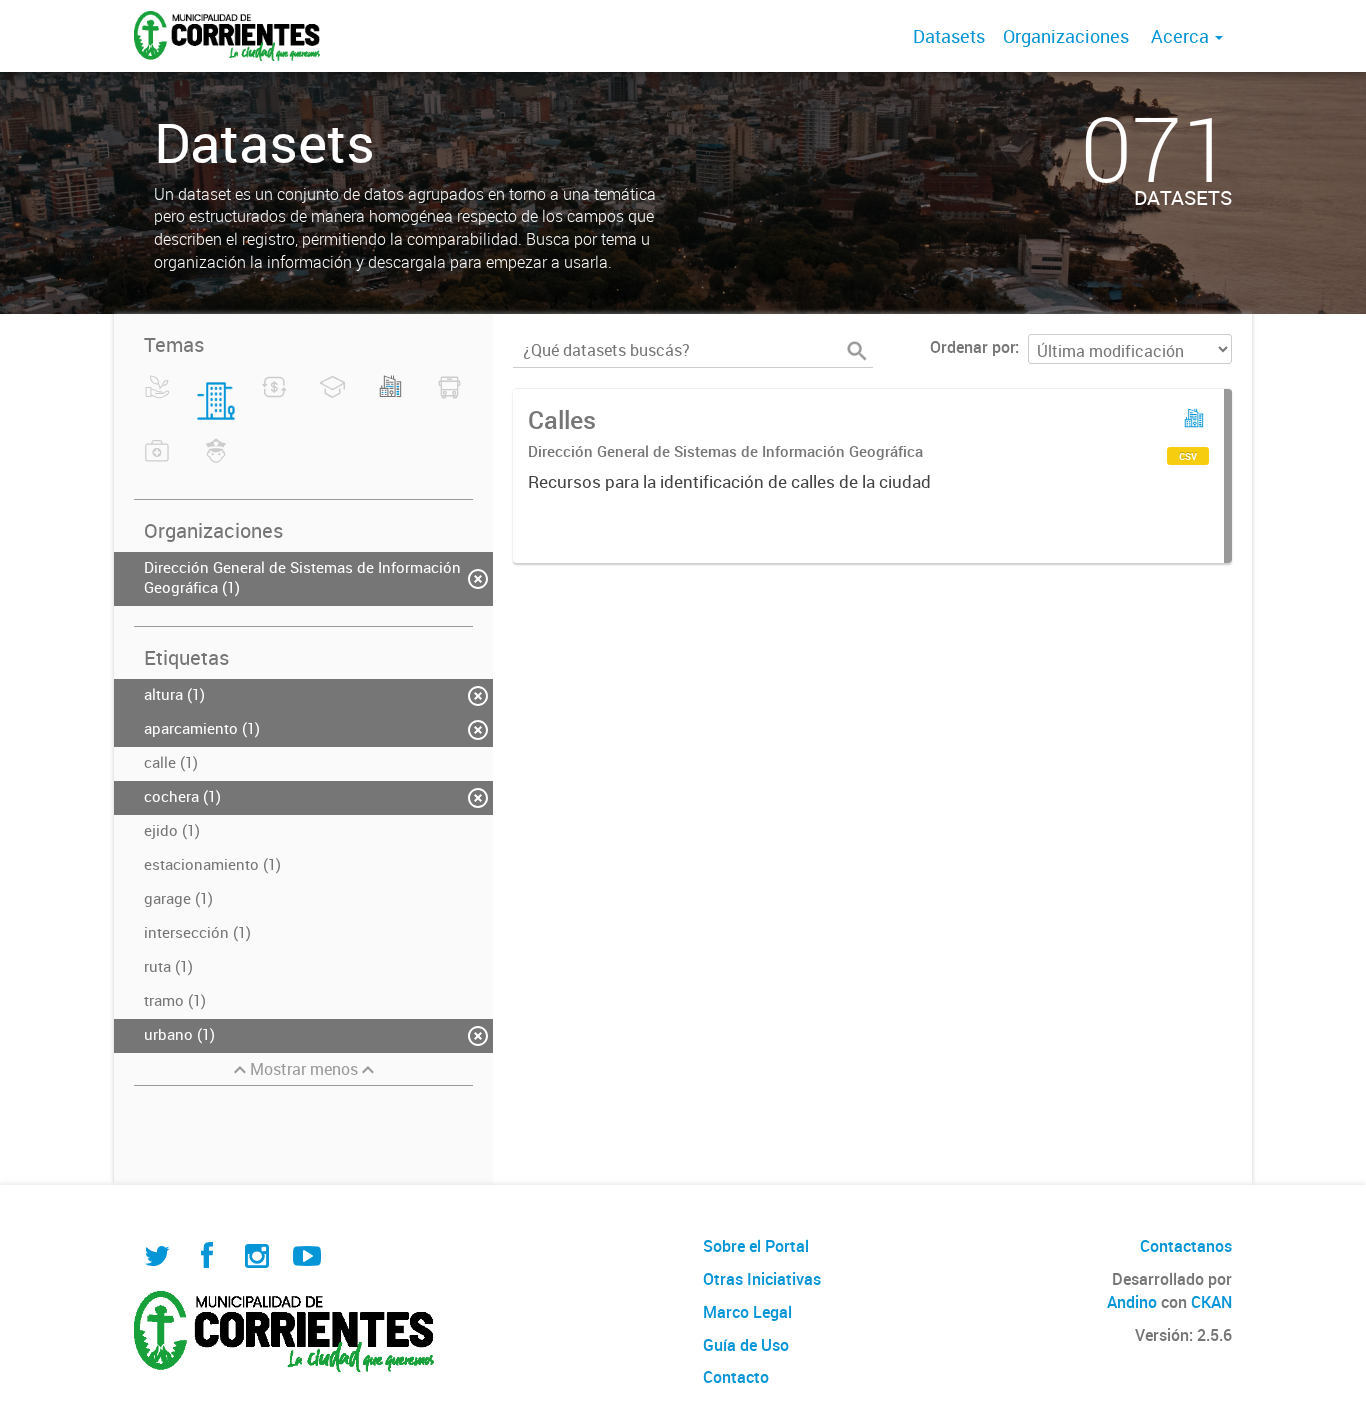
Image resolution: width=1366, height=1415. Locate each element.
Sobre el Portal (756, 1246)
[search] (857, 351)
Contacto (736, 1377)
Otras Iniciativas (762, 1279)
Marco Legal (747, 1312)
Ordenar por (972, 347)
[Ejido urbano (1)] (390, 399)
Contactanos (1186, 1246)
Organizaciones (1066, 36)
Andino (1132, 1302)
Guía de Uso (746, 1345)
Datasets (949, 36)
